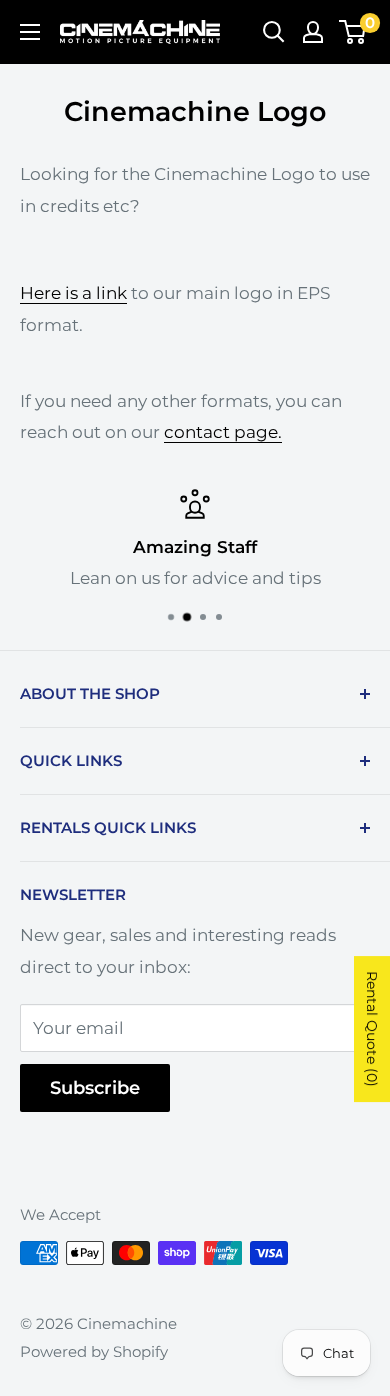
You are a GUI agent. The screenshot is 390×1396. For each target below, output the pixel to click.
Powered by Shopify (94, 1351)
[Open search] (274, 32)
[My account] (313, 32)
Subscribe (95, 1088)
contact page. (223, 432)
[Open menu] (30, 32)
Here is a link (73, 293)
